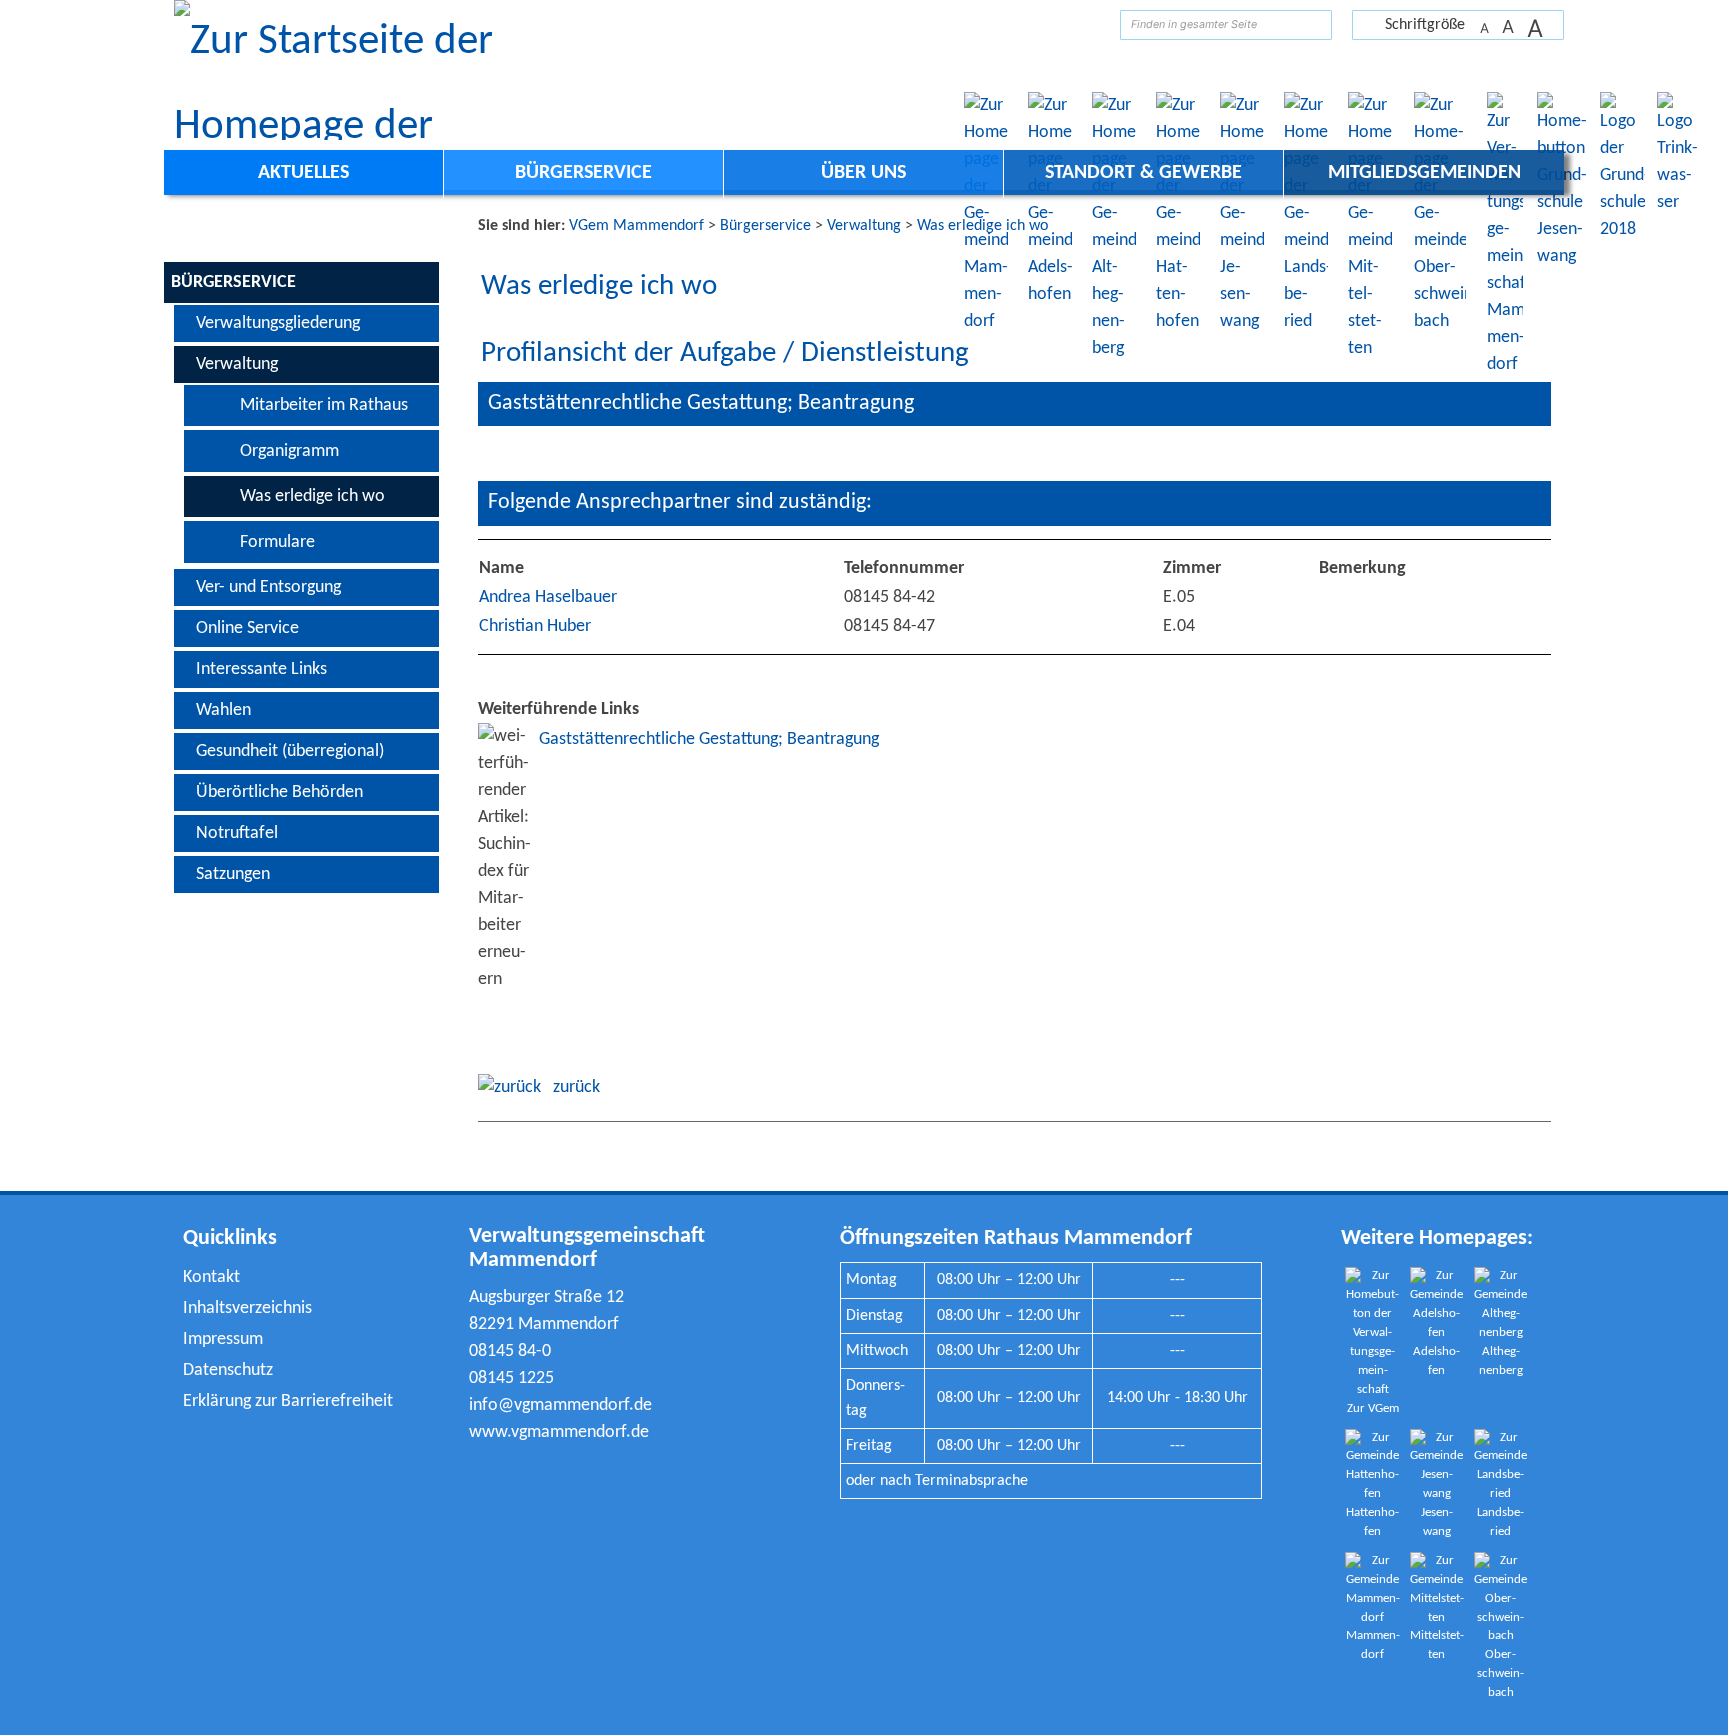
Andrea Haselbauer (548, 597)
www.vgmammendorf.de (559, 1432)
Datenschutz (228, 1370)
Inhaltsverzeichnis (247, 1308)
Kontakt (211, 1277)
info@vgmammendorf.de (560, 1405)
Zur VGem (1373, 1409)
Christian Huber (535, 626)
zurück (570, 1087)
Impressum (223, 1339)
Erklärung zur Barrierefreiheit (288, 1401)
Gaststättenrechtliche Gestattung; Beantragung (709, 739)
